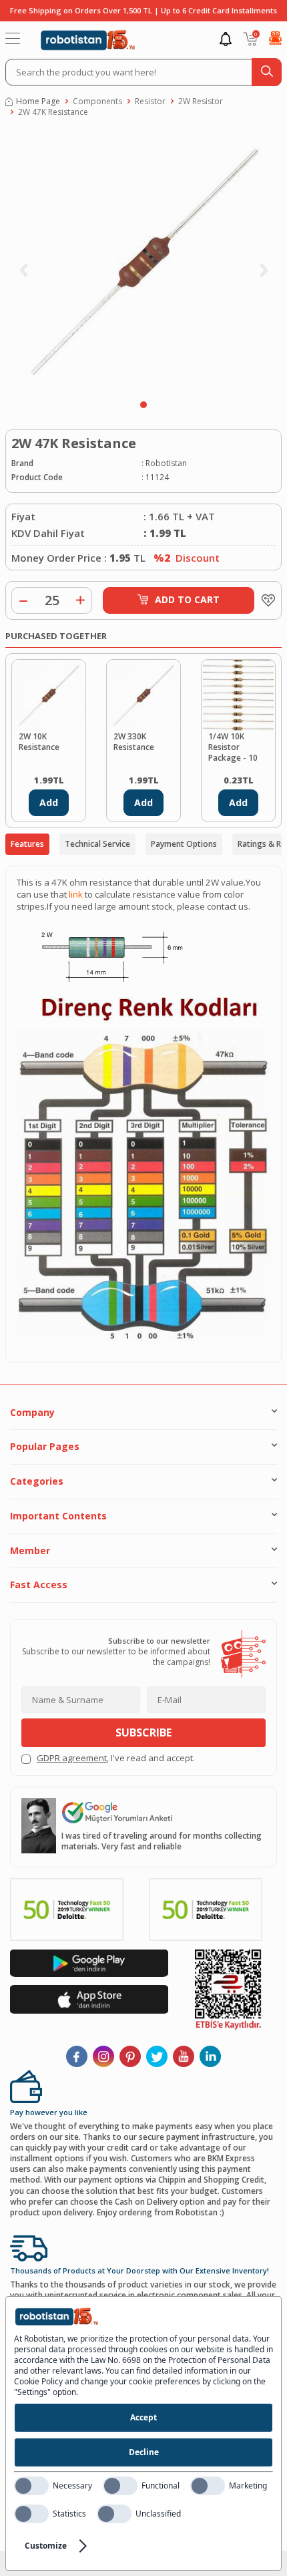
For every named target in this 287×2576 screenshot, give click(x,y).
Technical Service (97, 844)
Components (97, 102)
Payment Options (184, 844)
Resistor (150, 102)
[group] (143, 262)
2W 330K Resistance (134, 742)
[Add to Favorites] (265, 600)
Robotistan (166, 464)
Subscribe (143, 1732)
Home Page (38, 102)
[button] (143, 405)
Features (27, 844)
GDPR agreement (72, 1758)
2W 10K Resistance (39, 742)
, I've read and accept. (116, 1758)
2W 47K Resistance (53, 112)
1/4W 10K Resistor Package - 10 (233, 747)
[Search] (267, 72)
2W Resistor (201, 102)
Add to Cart (187, 599)
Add (49, 802)
